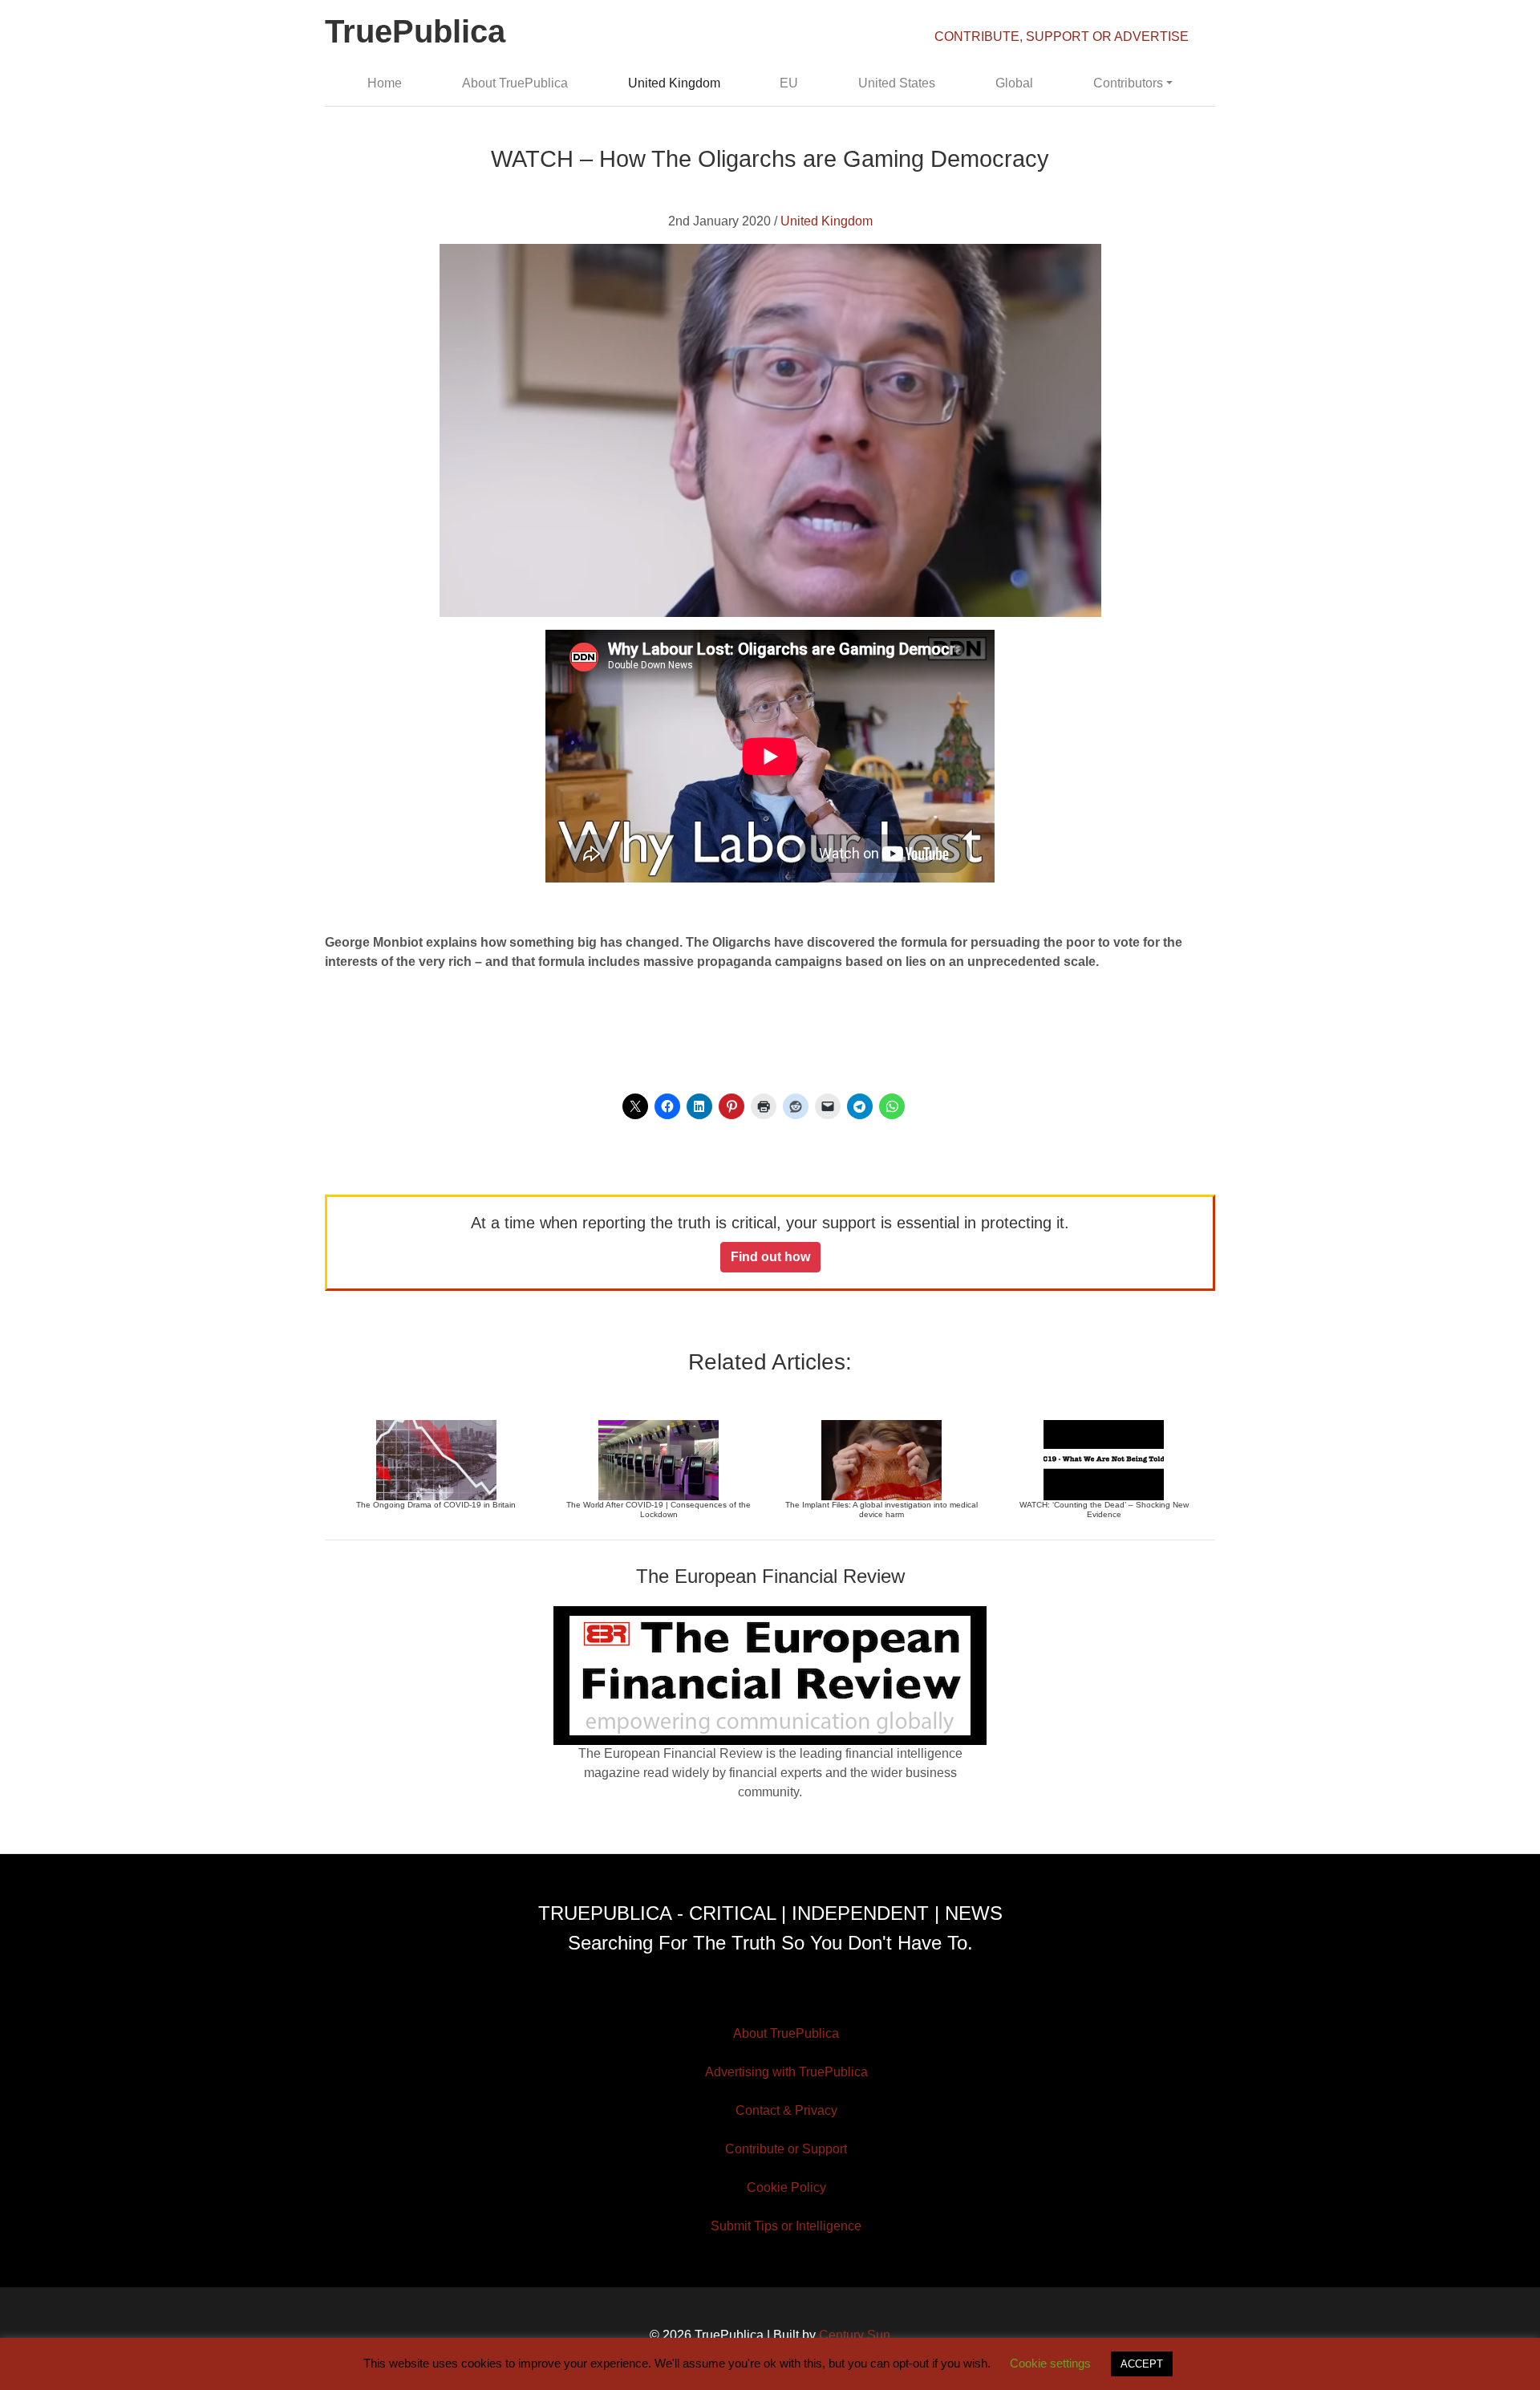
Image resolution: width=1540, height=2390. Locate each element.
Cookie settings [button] (1050, 2363)
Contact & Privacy (786, 2110)
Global (1014, 83)
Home (385, 83)
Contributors (1128, 83)
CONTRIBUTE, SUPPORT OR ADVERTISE (1062, 37)
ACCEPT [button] (1142, 2364)
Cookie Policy (786, 2187)
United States (897, 83)
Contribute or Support (786, 2149)
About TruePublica (515, 83)
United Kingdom (674, 83)
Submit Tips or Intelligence (786, 2226)
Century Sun (855, 2335)
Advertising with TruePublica (786, 2072)
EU (789, 83)
